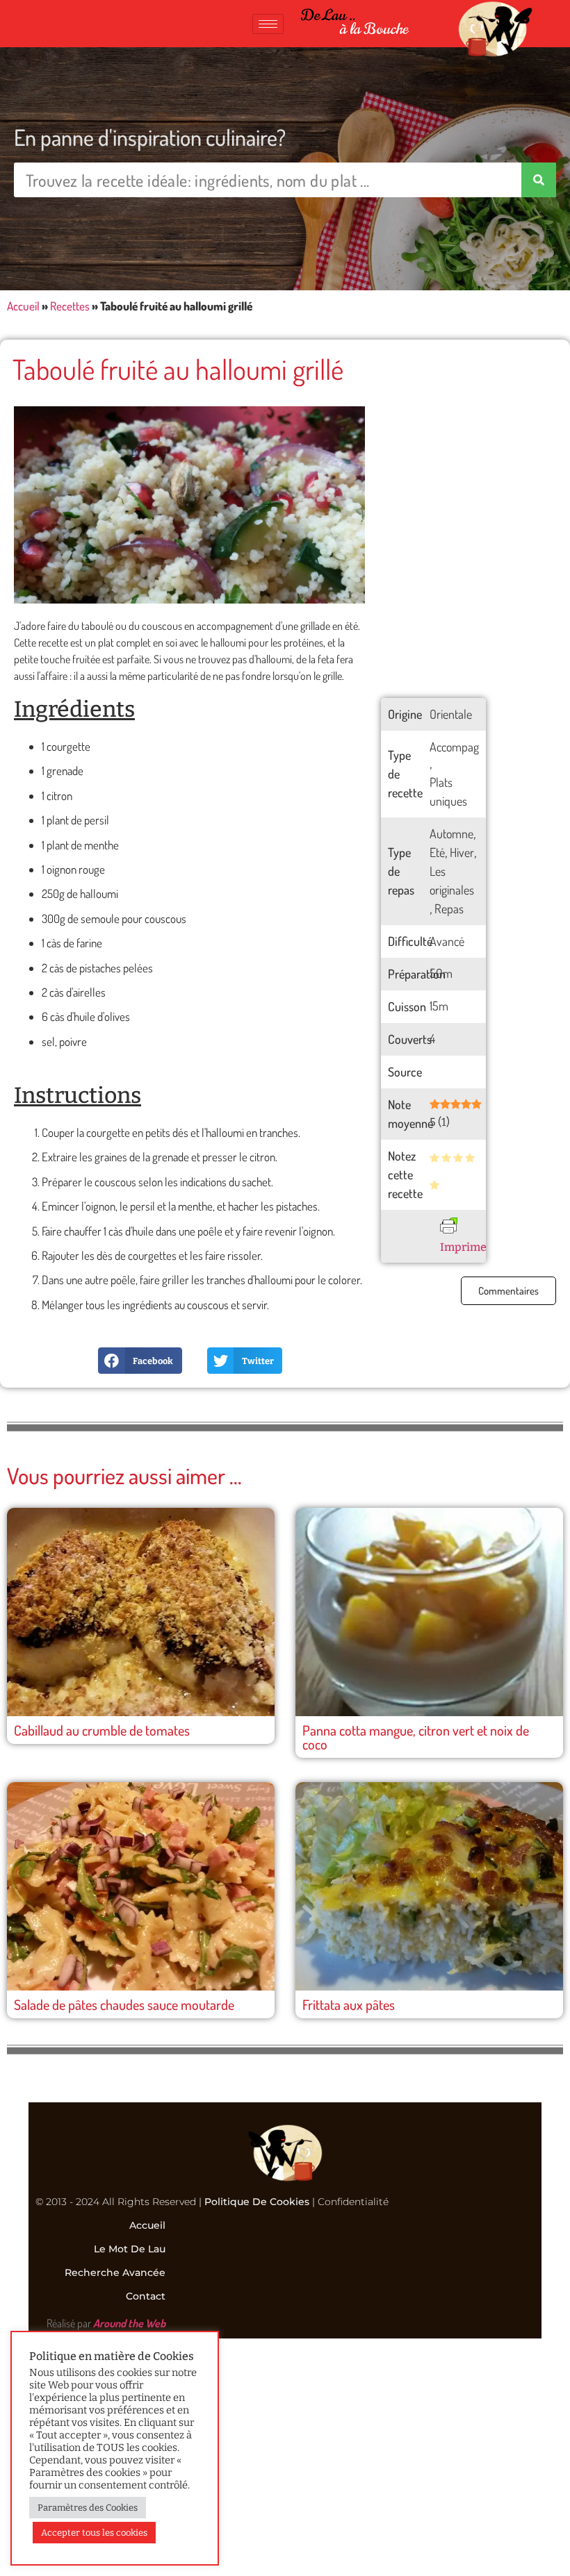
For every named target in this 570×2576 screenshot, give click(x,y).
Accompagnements (475, 747)
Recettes (70, 306)
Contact (146, 2296)
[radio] (434, 1159)
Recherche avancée (115, 2272)
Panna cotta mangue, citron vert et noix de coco (416, 1737)
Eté (437, 852)
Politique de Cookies (257, 2202)
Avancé (447, 941)
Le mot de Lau (130, 2249)
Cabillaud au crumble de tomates (102, 1730)
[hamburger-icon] (268, 24)
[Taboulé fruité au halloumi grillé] (189, 505)
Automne (451, 833)
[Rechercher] (539, 180)
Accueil (23, 306)
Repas (449, 908)
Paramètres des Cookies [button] (88, 2508)
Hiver (462, 852)
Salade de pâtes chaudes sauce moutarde (124, 2004)
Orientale (451, 714)
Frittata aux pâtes (349, 2004)
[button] (140, 1361)
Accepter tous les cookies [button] (94, 2533)
